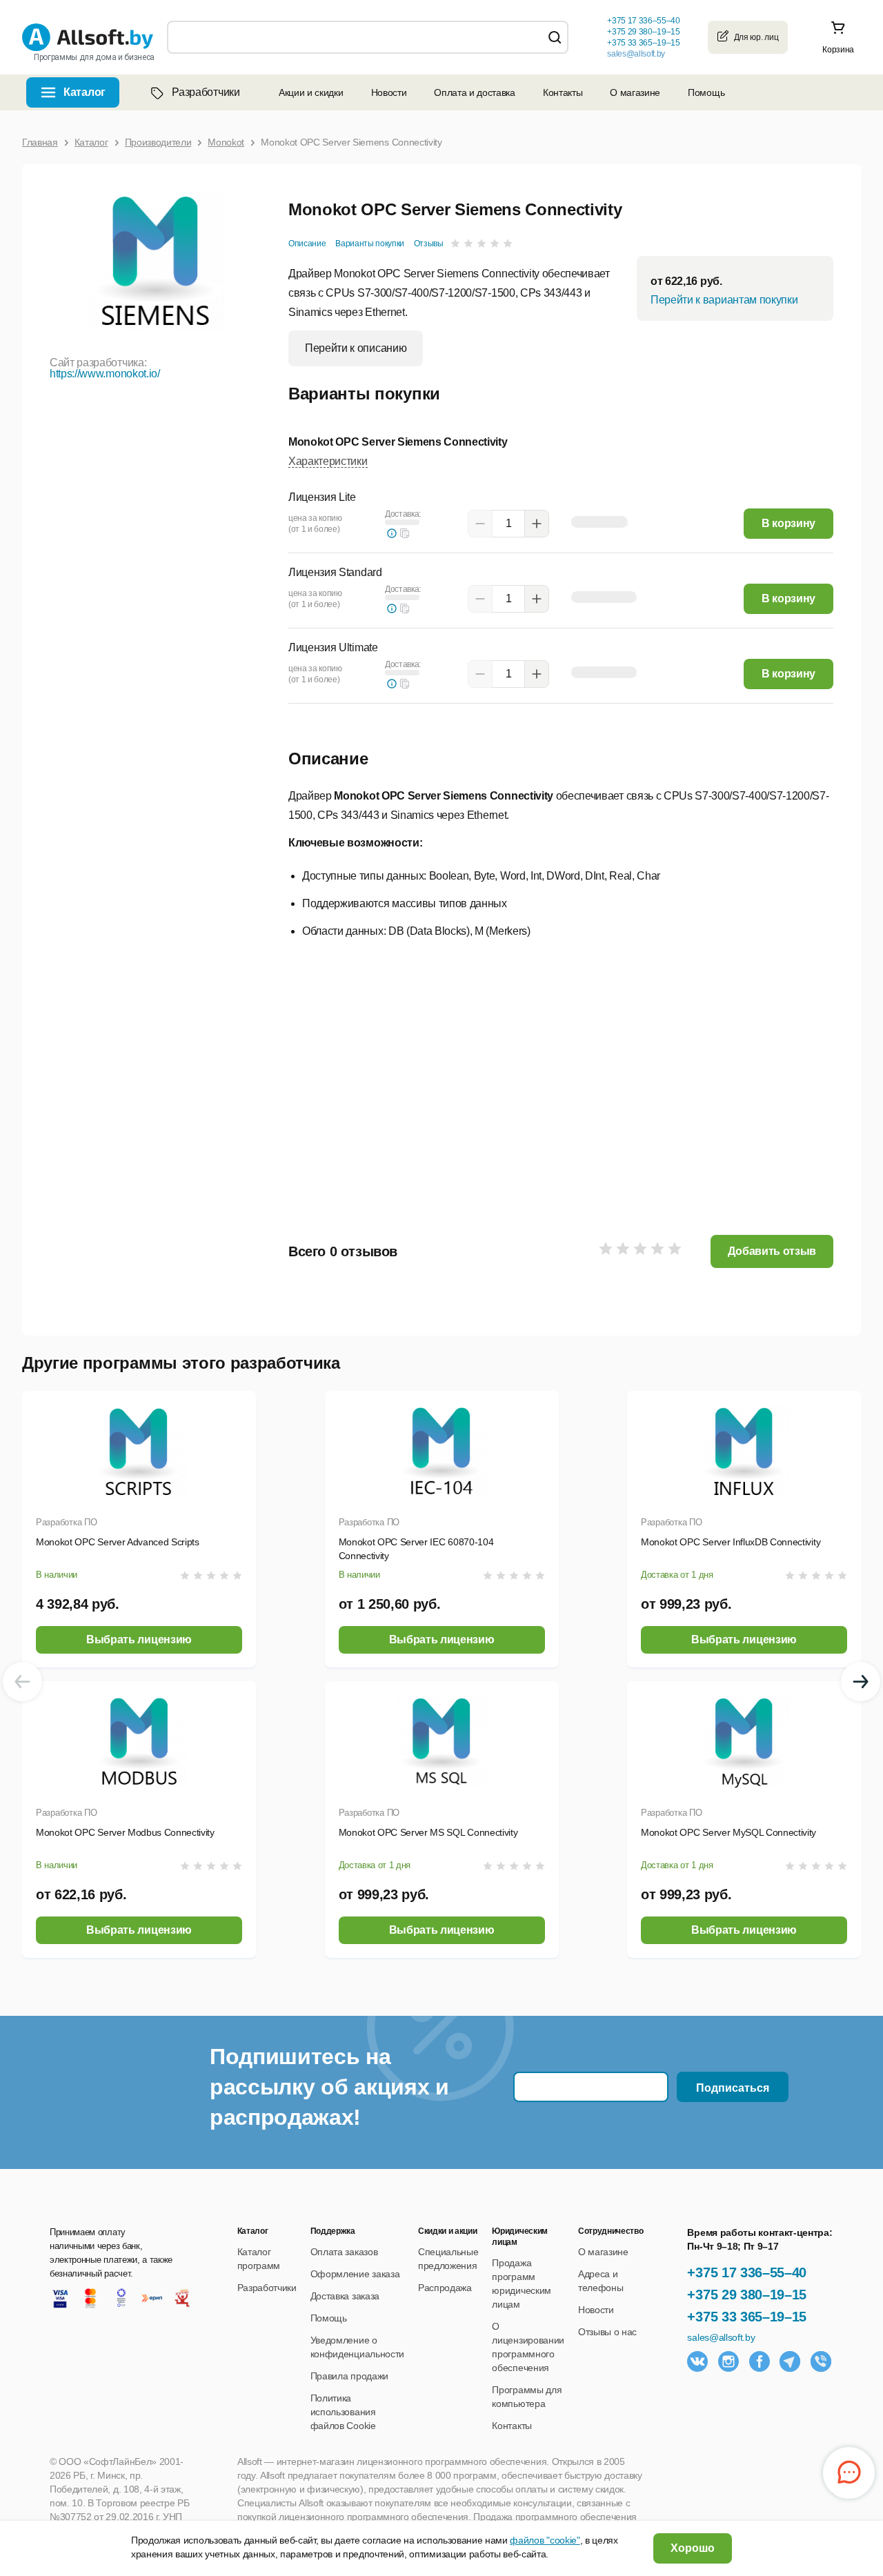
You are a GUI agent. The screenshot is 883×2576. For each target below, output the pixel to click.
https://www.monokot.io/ (105, 374)
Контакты (563, 92)
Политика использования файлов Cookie (343, 2412)
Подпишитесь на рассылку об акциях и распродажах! (329, 2087)
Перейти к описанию (356, 348)
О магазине (635, 92)
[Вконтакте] (697, 2361)
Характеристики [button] (328, 461)
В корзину (788, 523)
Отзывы (429, 244)
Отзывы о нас (607, 2332)
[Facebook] (760, 2361)
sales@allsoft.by (636, 54)
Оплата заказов (344, 2252)
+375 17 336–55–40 (747, 2272)
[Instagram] (728, 2361)
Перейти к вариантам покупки (724, 300)
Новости (389, 92)
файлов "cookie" (545, 2540)
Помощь (706, 92)
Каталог (85, 92)
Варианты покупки (370, 244)
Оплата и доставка (475, 92)
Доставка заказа (345, 2296)
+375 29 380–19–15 (747, 2295)
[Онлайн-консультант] (849, 2473)
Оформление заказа (355, 2274)
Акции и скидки (311, 92)
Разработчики (206, 92)
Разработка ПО (67, 1522)
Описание (307, 244)
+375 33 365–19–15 (747, 2317)
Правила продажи (349, 2376)
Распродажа (445, 2288)
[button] (405, 533)
